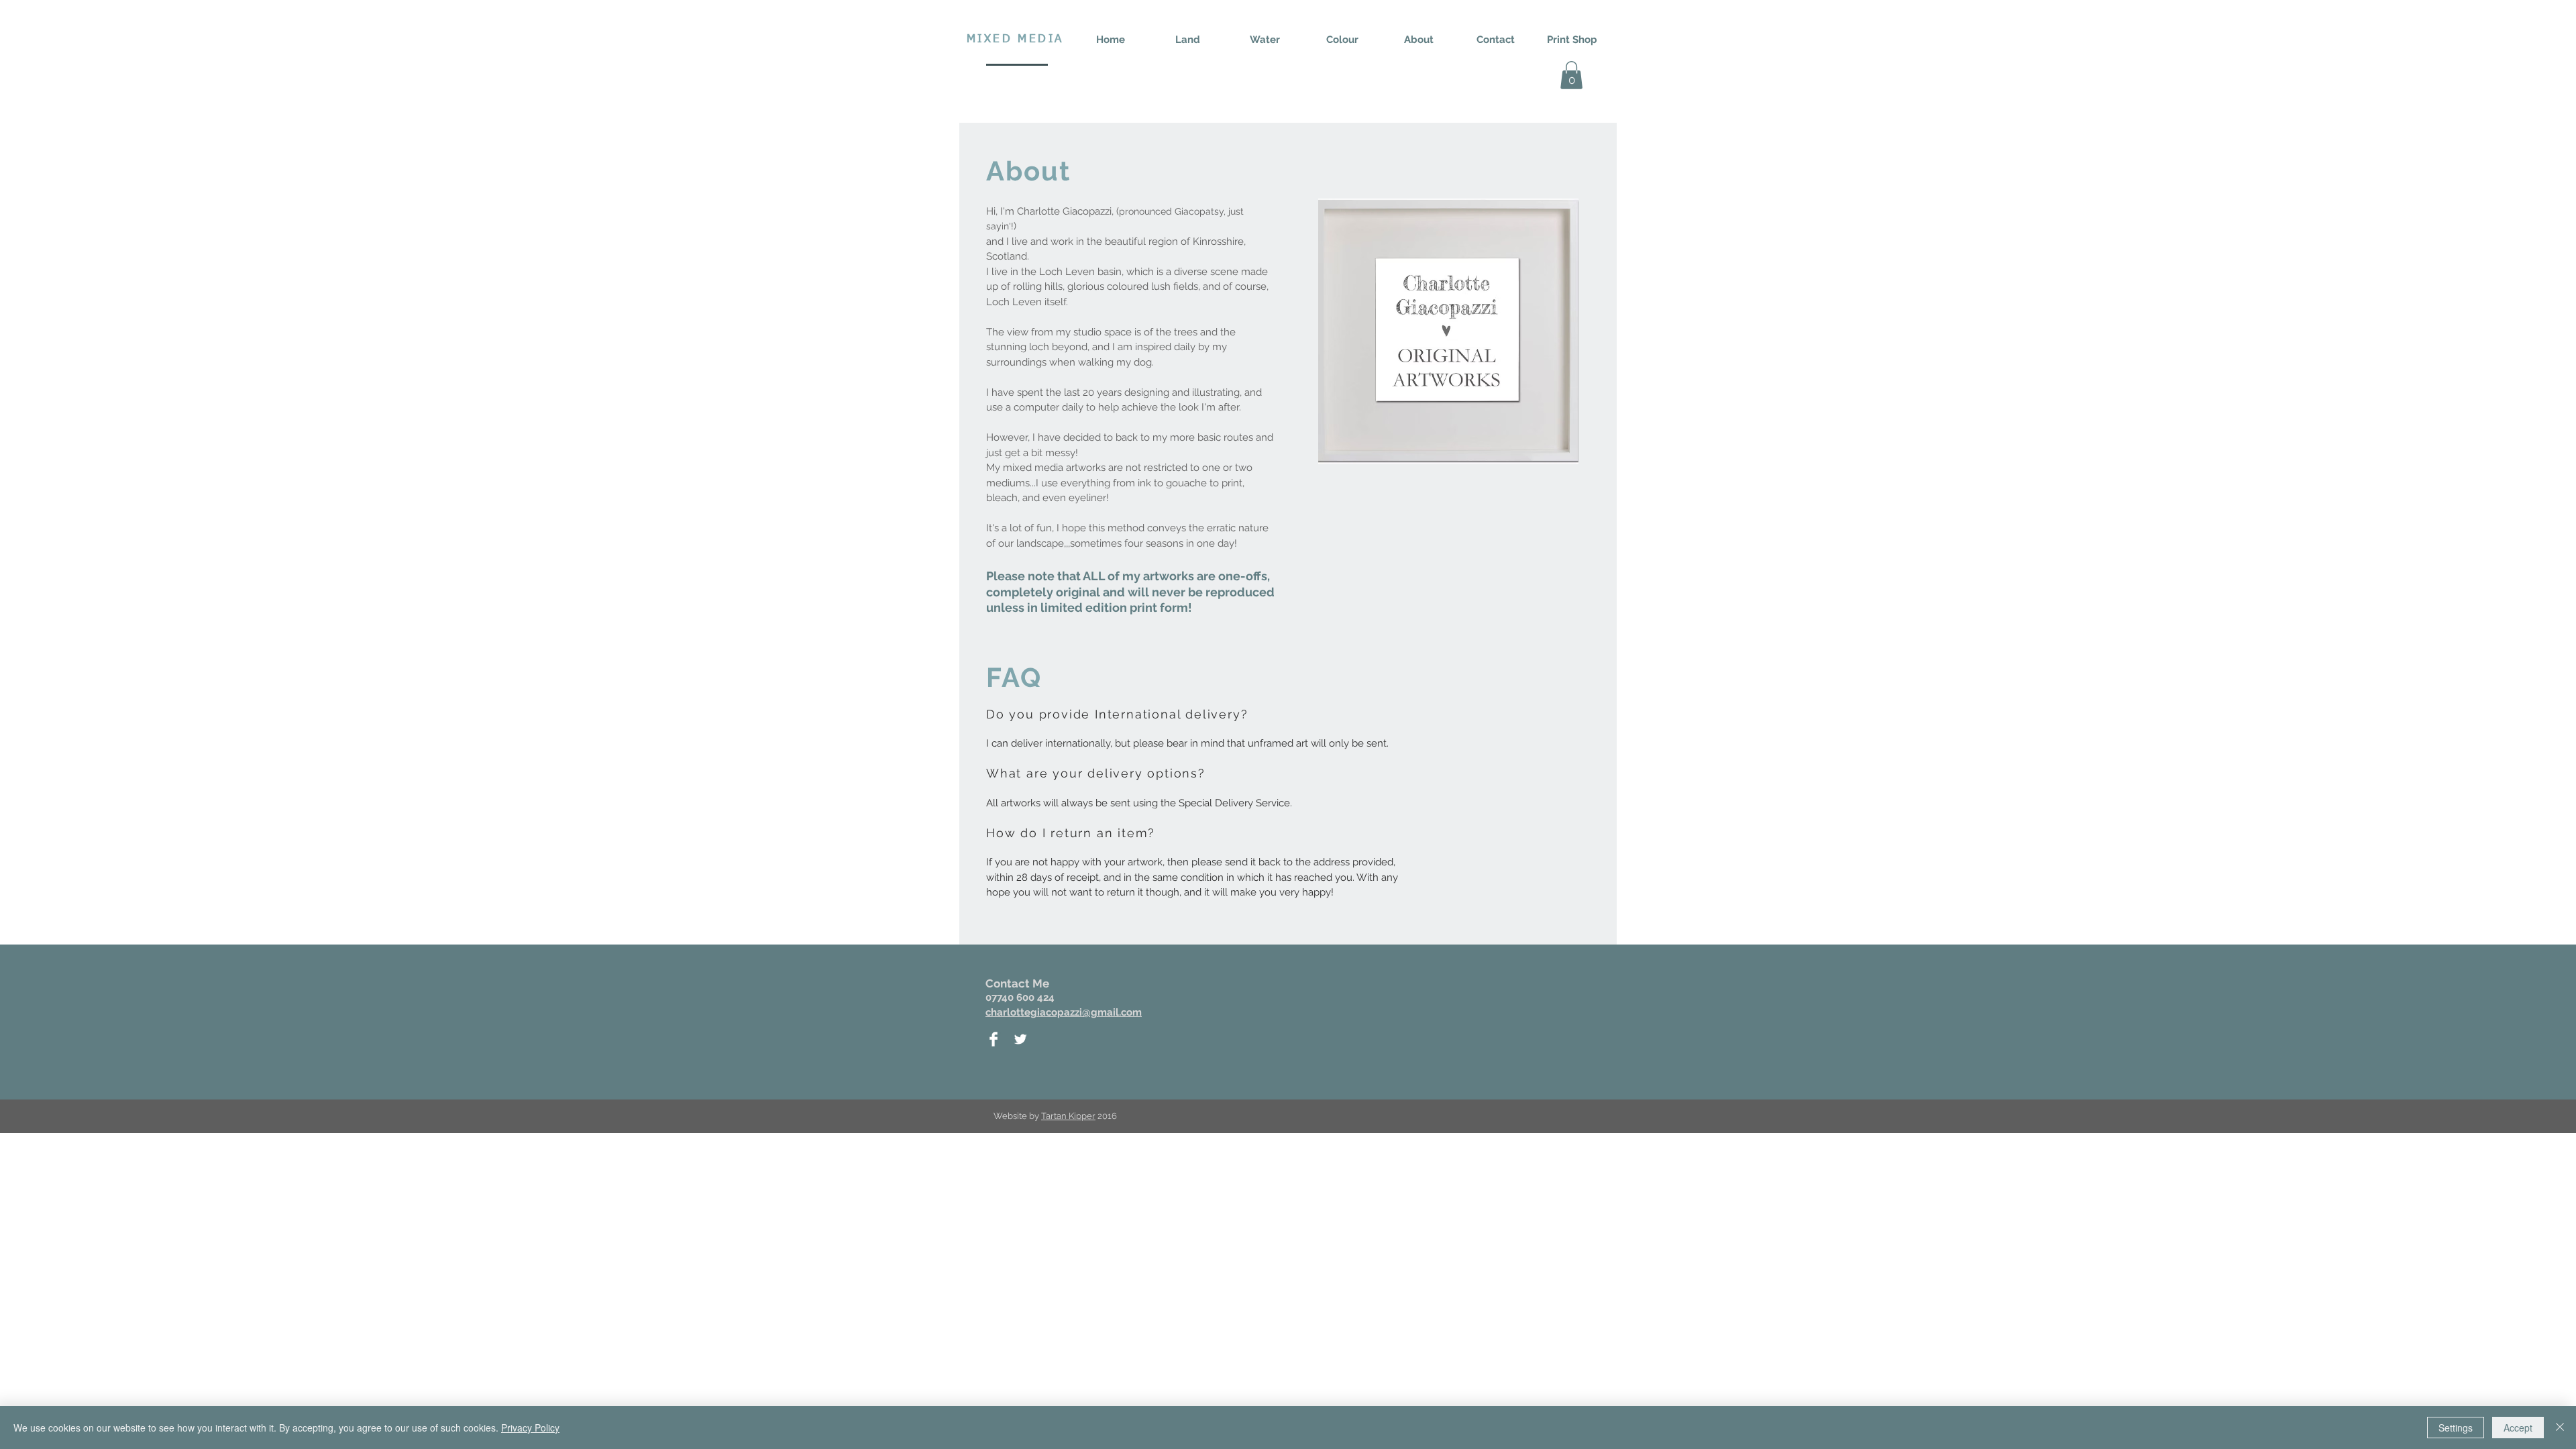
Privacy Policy (530, 1428)
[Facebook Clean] (994, 1039)
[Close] (2560, 1428)
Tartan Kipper (1068, 1116)
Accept (2518, 1428)
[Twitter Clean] (1020, 1039)
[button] (1571, 75)
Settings (2456, 1428)
